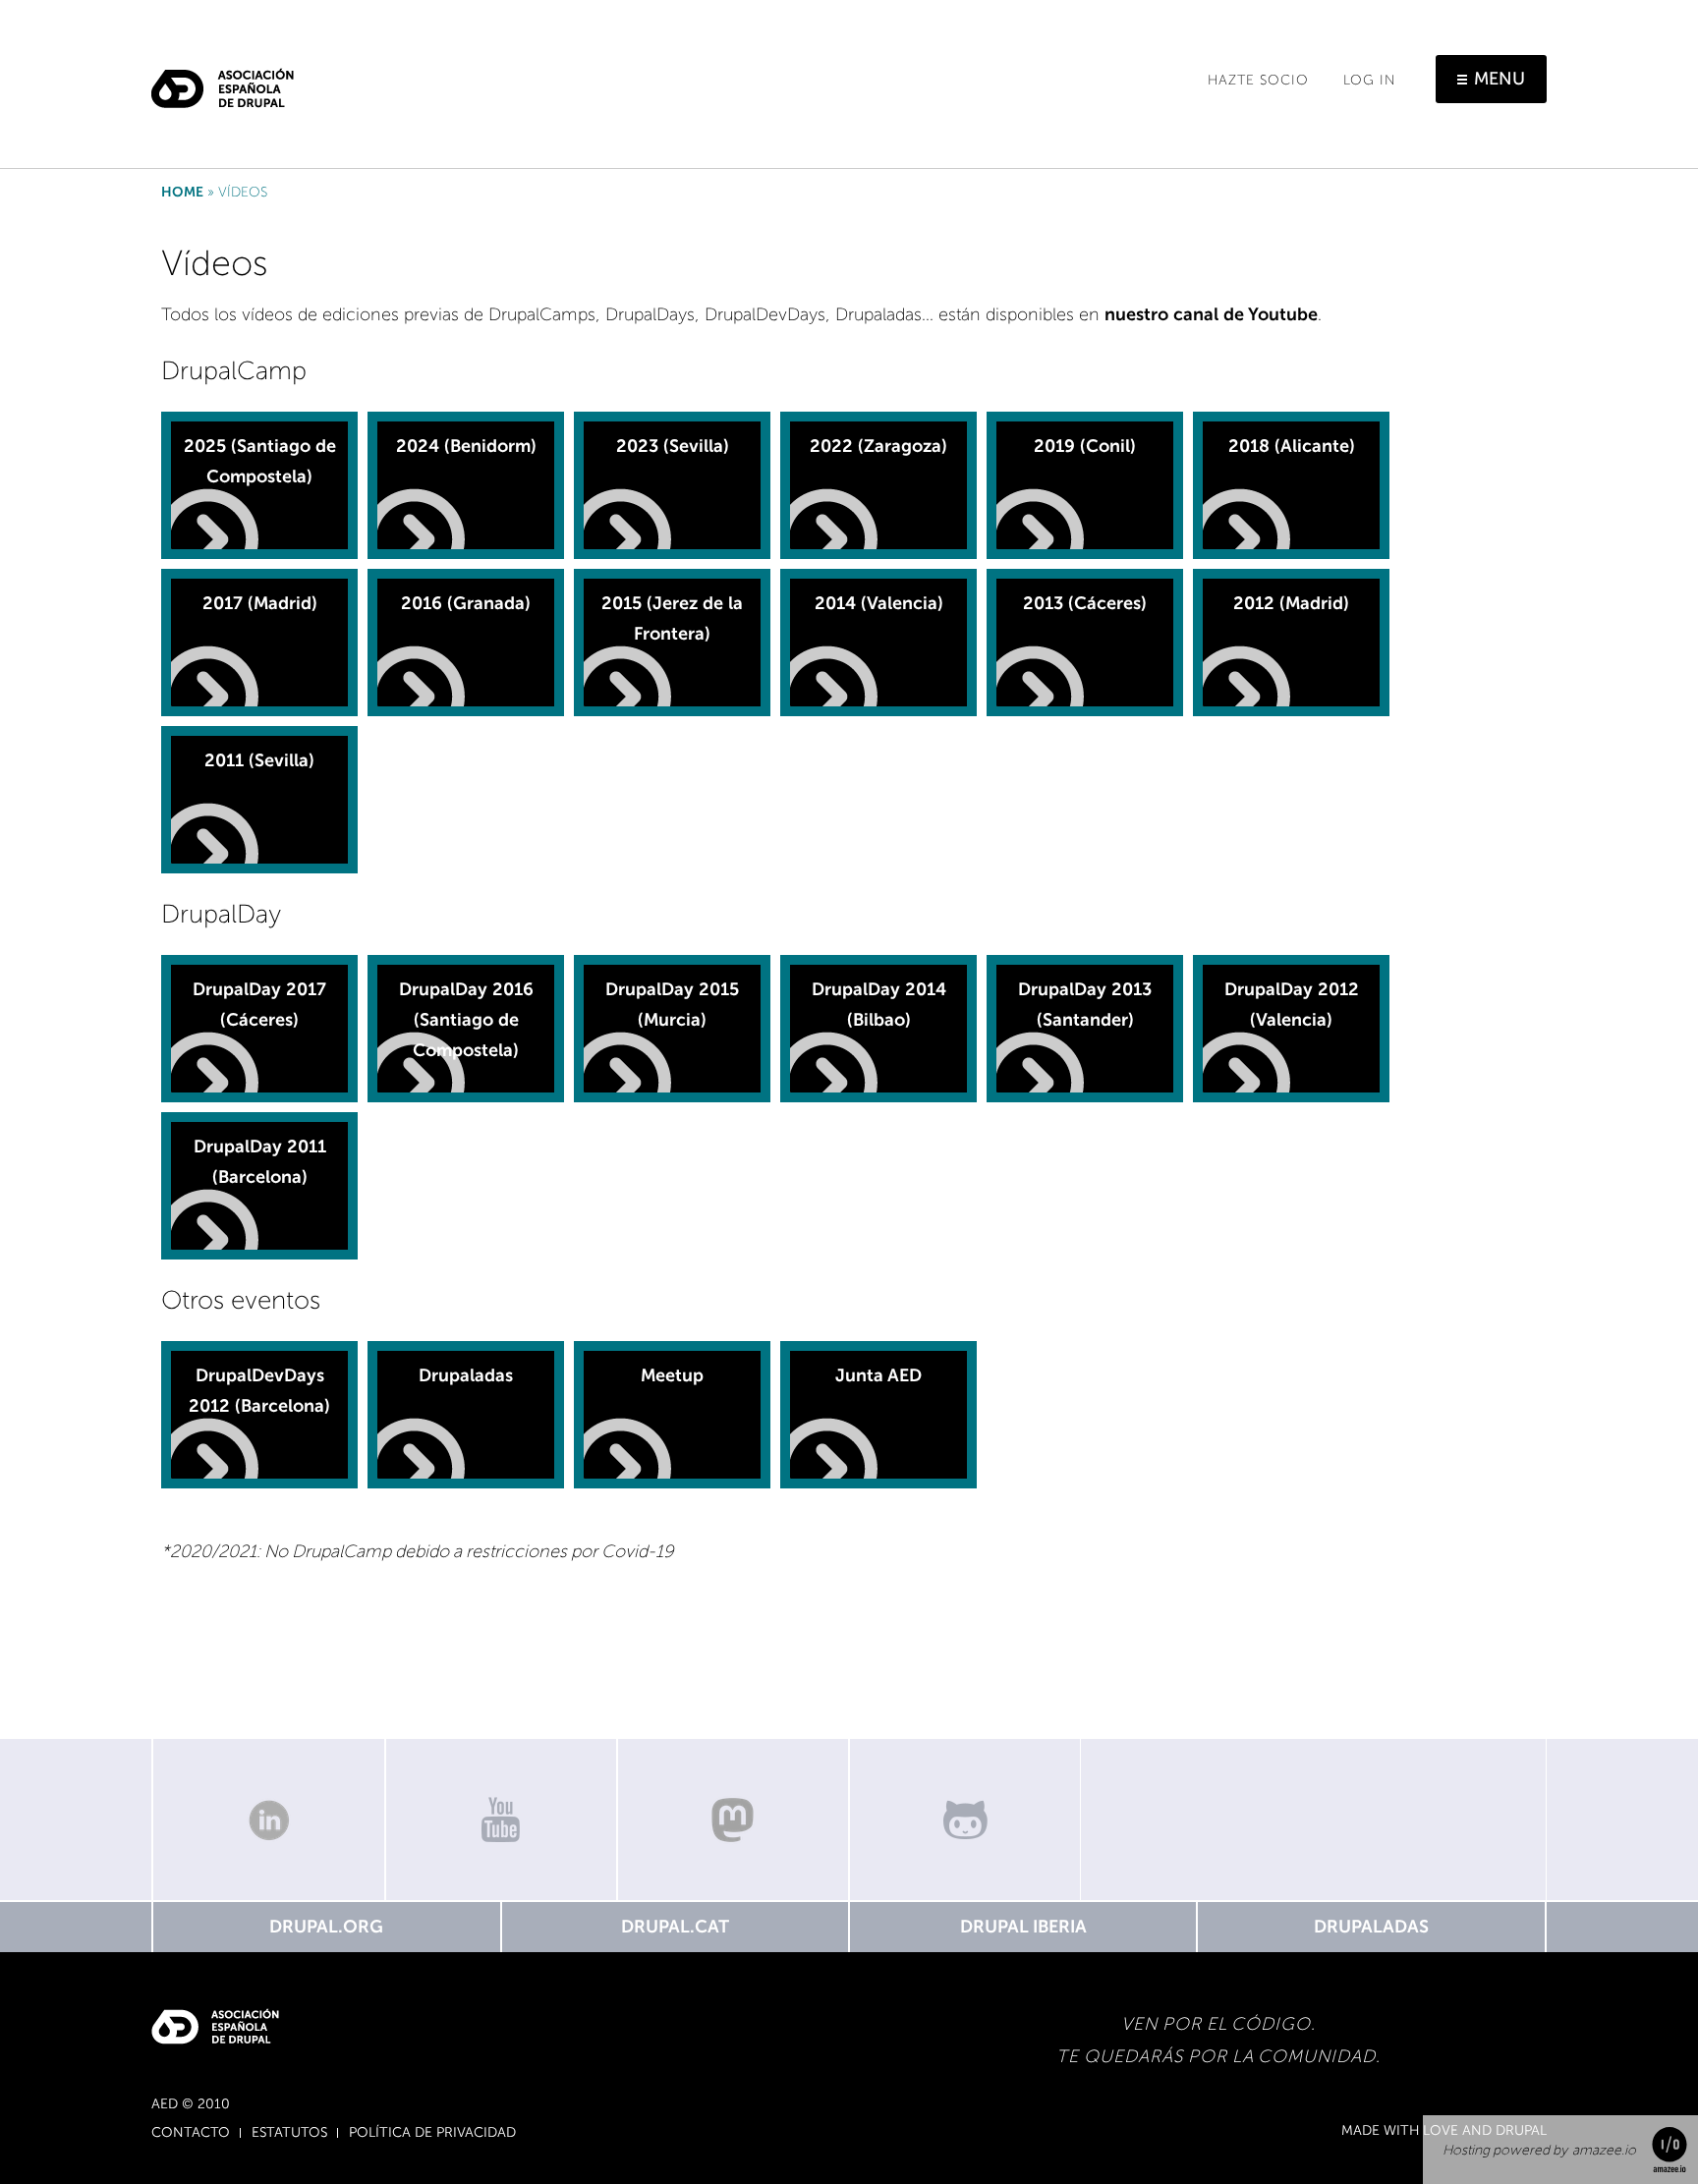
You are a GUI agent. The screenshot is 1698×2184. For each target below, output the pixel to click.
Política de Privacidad (432, 2133)
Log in (1370, 80)
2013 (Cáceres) (1085, 603)
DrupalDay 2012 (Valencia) (1292, 1005)
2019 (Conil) (1085, 446)
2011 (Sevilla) (259, 760)
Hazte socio (1258, 80)
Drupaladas (466, 1375)
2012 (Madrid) (1291, 603)
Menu (1500, 79)
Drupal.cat (675, 1927)
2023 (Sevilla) (673, 446)
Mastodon (733, 1820)
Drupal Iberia (1023, 1927)
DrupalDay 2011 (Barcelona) (260, 1162)
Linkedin (268, 1820)
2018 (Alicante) (1292, 446)
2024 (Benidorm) (466, 446)
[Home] (223, 81)
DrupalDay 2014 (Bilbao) (879, 1005)
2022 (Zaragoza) (878, 446)
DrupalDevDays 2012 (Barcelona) (259, 1391)
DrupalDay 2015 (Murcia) (672, 1005)
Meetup (672, 1375)
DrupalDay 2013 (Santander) (1085, 1005)
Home (182, 192)
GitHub (965, 1820)
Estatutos (289, 2133)
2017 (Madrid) (260, 603)
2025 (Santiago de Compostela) (260, 461)
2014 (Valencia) (879, 603)
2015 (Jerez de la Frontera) (672, 618)
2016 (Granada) (466, 603)
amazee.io (1604, 2150)
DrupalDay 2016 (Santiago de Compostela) (466, 1019)
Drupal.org (326, 1927)
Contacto (191, 2133)
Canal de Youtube (501, 1820)
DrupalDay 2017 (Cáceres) (259, 1005)
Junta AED (878, 1375)
